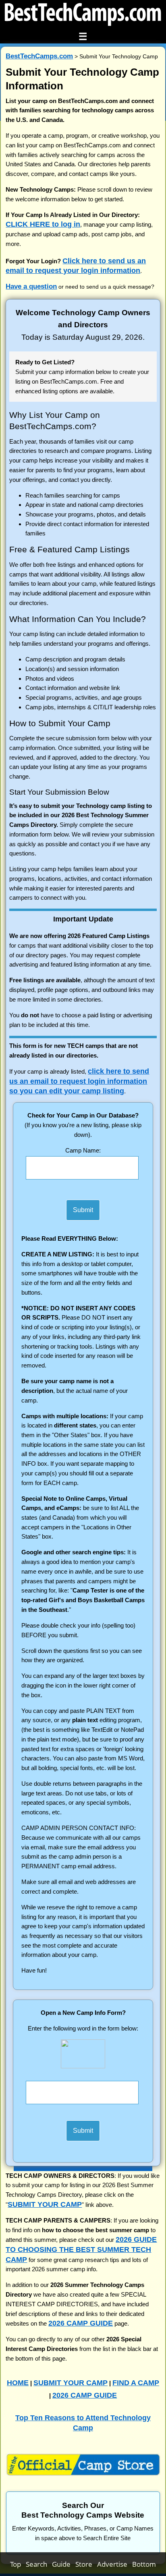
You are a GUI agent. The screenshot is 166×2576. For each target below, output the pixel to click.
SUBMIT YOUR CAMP (45, 2204)
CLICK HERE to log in (43, 224)
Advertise (115, 2564)
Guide (64, 2564)
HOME (18, 2383)
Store (86, 2564)
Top (18, 2564)
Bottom (144, 2564)
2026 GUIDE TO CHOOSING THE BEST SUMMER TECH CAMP (81, 2249)
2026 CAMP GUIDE (81, 2323)
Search (39, 2564)
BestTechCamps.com (39, 56)
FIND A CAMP (136, 2383)
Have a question (31, 286)
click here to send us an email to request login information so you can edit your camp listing (79, 1081)
